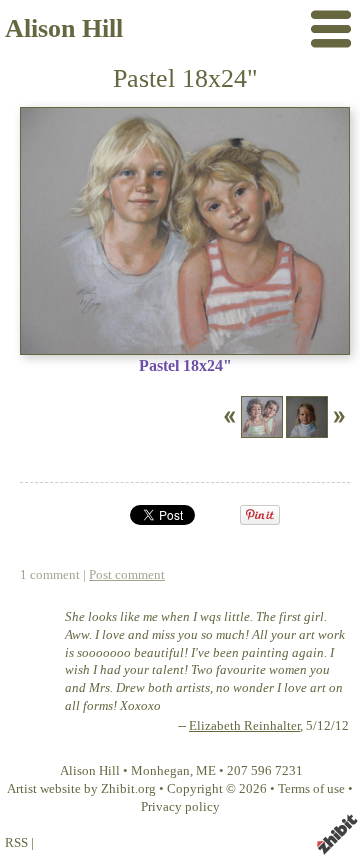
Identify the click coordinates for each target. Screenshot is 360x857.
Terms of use (311, 789)
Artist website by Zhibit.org (81, 789)
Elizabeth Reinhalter (244, 726)
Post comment (127, 575)
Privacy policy (180, 807)
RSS (16, 843)
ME (206, 771)
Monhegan (160, 771)
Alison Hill (64, 28)
